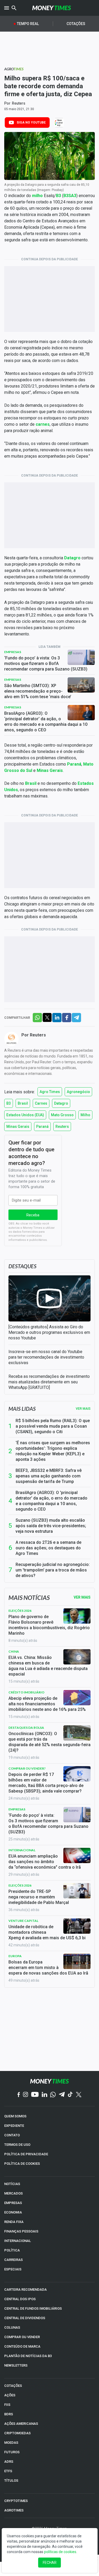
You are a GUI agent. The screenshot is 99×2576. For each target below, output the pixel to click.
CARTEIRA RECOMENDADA (25, 2289)
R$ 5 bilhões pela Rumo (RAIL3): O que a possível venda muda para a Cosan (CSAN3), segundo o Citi (53, 1426)
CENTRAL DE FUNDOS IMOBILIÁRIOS (33, 2308)
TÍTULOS (11, 2480)
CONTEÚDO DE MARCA (22, 2346)
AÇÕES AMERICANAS (21, 2424)
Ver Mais (82, 1597)
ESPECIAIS (13, 2269)
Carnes (41, 1103)
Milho (85, 1115)
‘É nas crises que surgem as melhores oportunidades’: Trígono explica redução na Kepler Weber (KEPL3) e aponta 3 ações (53, 1451)
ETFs (8, 2471)
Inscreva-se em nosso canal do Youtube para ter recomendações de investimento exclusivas (46, 1357)
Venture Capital (23, 1921)
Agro (14, 69)
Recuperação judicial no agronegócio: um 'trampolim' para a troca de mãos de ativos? (53, 1570)
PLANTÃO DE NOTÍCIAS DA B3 (28, 2356)
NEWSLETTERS (16, 2365)
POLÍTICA (12, 2250)
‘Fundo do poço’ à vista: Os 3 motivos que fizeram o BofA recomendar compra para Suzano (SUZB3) (46, 663)
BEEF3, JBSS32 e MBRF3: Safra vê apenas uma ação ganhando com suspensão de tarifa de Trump (49, 1476)
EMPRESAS (13, 2203)
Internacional (22, 1850)
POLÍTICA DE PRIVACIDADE (26, 2154)
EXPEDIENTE (14, 2126)
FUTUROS (12, 2452)
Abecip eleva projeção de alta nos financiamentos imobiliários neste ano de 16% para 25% (47, 1704)
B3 (9, 1103)
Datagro (61, 1103)
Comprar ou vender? (27, 1768)
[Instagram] (26, 2095)
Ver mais (83, 1409)
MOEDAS (11, 2443)
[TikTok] (70, 2095)
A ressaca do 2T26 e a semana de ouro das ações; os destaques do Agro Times (48, 1548)
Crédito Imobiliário (26, 1692)
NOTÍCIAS (12, 2184)
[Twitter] (79, 2095)
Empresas (13, 652)
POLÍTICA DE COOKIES (22, 2164)
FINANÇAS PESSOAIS (21, 2231)
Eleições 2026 (20, 1611)
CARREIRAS (13, 2260)
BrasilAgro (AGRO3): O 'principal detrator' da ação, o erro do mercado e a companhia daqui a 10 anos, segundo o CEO (51, 1501)
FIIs (7, 2405)
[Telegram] (62, 2095)
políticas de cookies (60, 2552)
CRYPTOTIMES (16, 2501)
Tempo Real (28, 24)
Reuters (19, 103)
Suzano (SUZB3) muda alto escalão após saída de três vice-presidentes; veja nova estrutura (51, 1526)
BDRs (9, 2414)
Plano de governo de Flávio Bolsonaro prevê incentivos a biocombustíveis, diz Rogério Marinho (49, 1625)
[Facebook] (19, 2095)
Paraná (42, 1127)
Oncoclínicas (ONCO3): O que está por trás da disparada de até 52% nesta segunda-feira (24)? (49, 1742)
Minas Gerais (18, 1127)
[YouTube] (35, 2095)
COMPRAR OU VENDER (22, 2337)
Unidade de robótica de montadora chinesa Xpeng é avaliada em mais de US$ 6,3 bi (47, 1932)
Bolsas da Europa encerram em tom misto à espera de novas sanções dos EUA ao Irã (48, 1968)
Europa (15, 1956)
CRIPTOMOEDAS (17, 2433)
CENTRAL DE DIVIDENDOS (25, 2318)
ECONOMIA (13, 2212)
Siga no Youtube (31, 123)
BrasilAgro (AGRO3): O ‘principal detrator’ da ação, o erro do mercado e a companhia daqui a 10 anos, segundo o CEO (46, 722)
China (14, 1651)
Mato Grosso (62, 1115)
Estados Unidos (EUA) (25, 1115)
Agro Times (50, 1092)
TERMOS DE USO (17, 2145)
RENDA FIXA (14, 2222)
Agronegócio (78, 1092)
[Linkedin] (44, 2095)
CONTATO (12, 2135)
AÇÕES (10, 2395)
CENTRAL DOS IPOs (20, 2299)
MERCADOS (13, 2193)
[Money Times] (52, 8)
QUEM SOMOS (15, 2116)
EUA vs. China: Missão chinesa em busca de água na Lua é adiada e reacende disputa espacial (48, 1666)
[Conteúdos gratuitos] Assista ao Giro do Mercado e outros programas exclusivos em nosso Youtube (49, 1332)
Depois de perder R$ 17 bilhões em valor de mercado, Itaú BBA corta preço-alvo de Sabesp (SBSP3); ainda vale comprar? (46, 1783)
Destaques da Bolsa (26, 1728)
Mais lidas (22, 1409)
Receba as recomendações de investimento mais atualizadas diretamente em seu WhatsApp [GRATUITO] (49, 1382)
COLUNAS (12, 2327)
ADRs (9, 2462)
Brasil (23, 1103)
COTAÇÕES (13, 2386)
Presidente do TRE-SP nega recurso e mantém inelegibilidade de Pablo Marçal (39, 1897)
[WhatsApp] (53, 2095)
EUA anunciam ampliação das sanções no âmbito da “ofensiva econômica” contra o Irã (45, 1862)
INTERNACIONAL (18, 2241)
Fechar (50, 2563)
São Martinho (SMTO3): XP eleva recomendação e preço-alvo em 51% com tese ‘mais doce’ (38, 691)
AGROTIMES (14, 2510)
